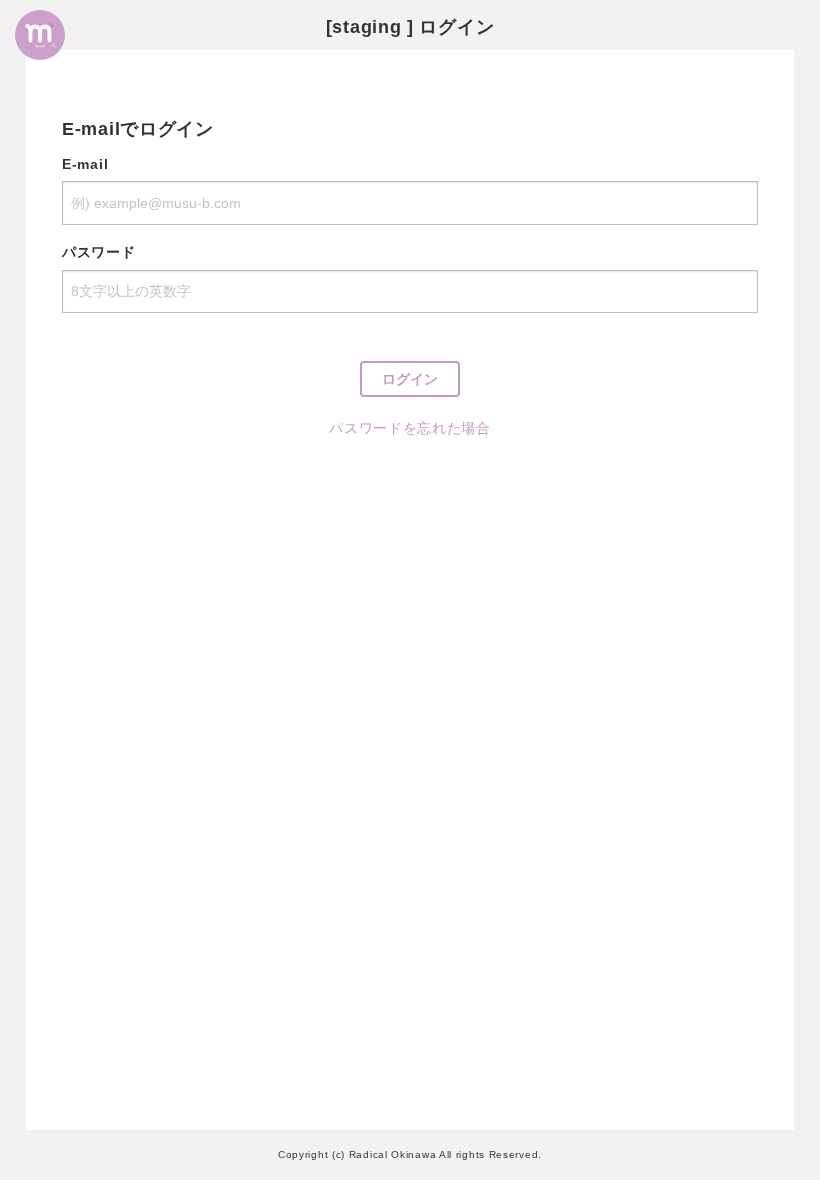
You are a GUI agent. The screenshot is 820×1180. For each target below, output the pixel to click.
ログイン (410, 379)
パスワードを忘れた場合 (410, 428)
